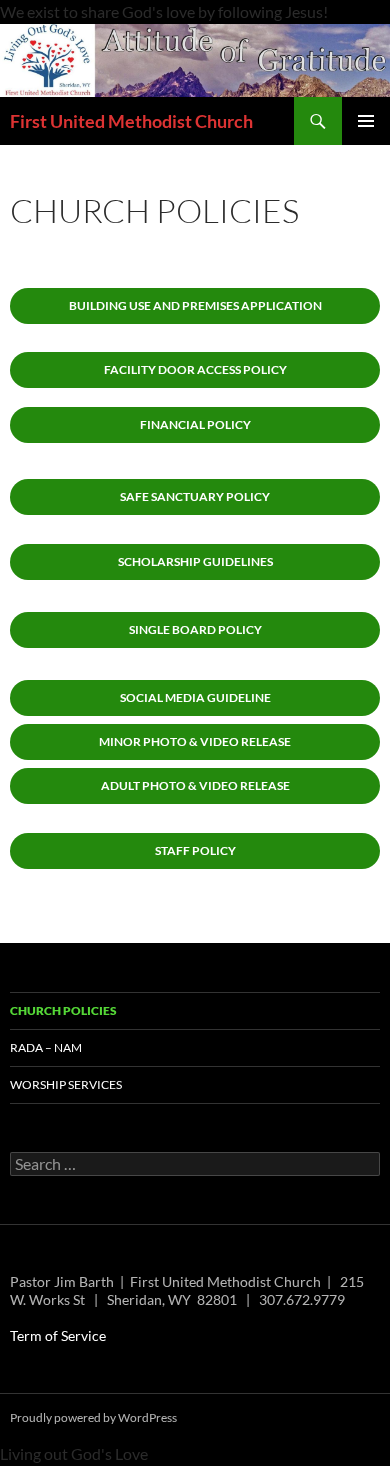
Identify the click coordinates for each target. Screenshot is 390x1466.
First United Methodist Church (131, 121)
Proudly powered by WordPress (93, 1417)
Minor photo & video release (195, 741)
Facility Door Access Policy (195, 369)
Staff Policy (195, 850)
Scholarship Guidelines (195, 561)
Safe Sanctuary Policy (195, 496)
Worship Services (66, 1084)
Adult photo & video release (195, 785)
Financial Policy (195, 424)
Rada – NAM (46, 1047)
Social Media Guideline (195, 697)
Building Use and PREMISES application (195, 305)
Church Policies (63, 1010)
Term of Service (58, 1335)
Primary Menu (366, 121)
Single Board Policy (195, 629)
